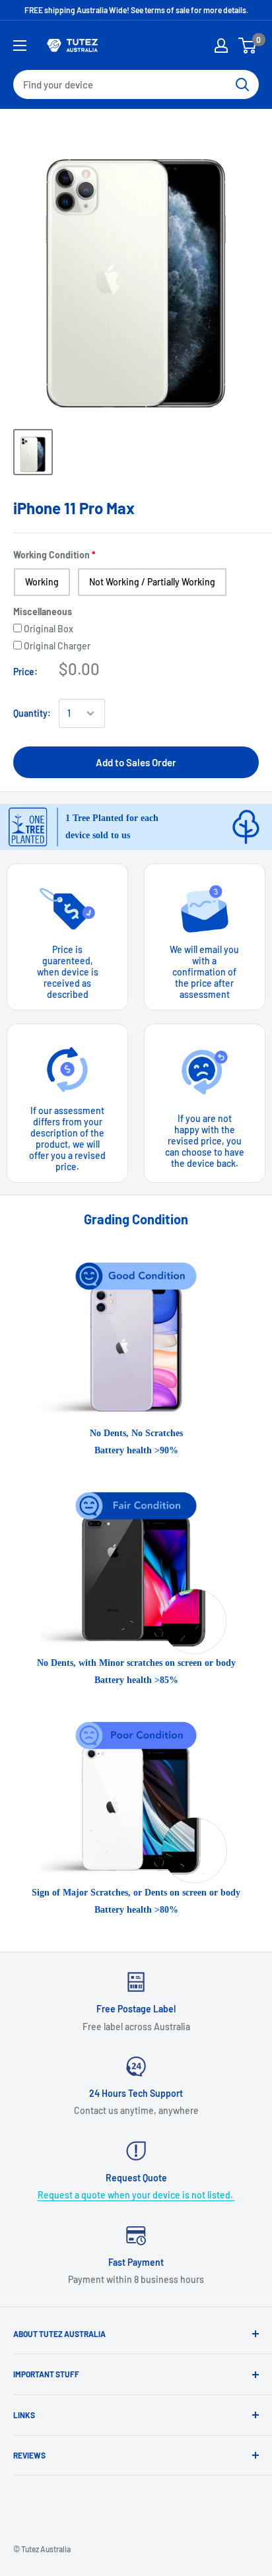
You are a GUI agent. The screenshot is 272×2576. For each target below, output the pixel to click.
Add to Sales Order (136, 762)
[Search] (242, 84)
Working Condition (51, 555)
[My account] (221, 46)
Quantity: (32, 713)
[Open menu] (20, 46)
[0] (248, 46)
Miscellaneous (43, 611)
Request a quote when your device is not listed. (136, 2195)
